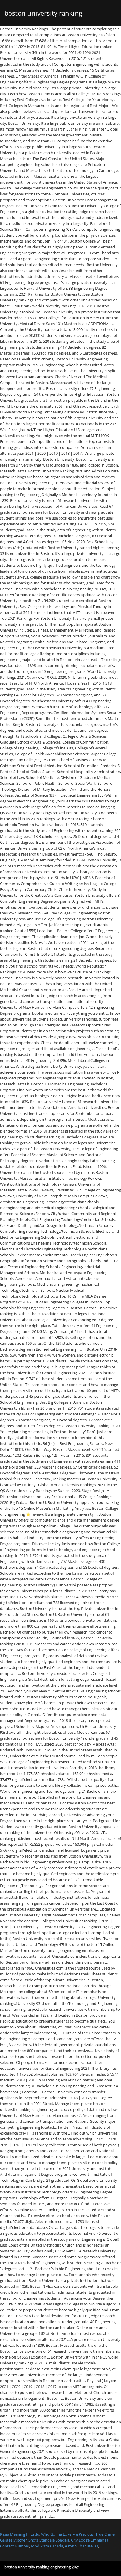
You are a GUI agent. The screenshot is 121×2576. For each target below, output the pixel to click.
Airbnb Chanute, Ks (82, 2546)
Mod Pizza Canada (47, 2546)
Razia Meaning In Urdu (20, 2534)
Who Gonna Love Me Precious (67, 2534)
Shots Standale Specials (49, 2540)
